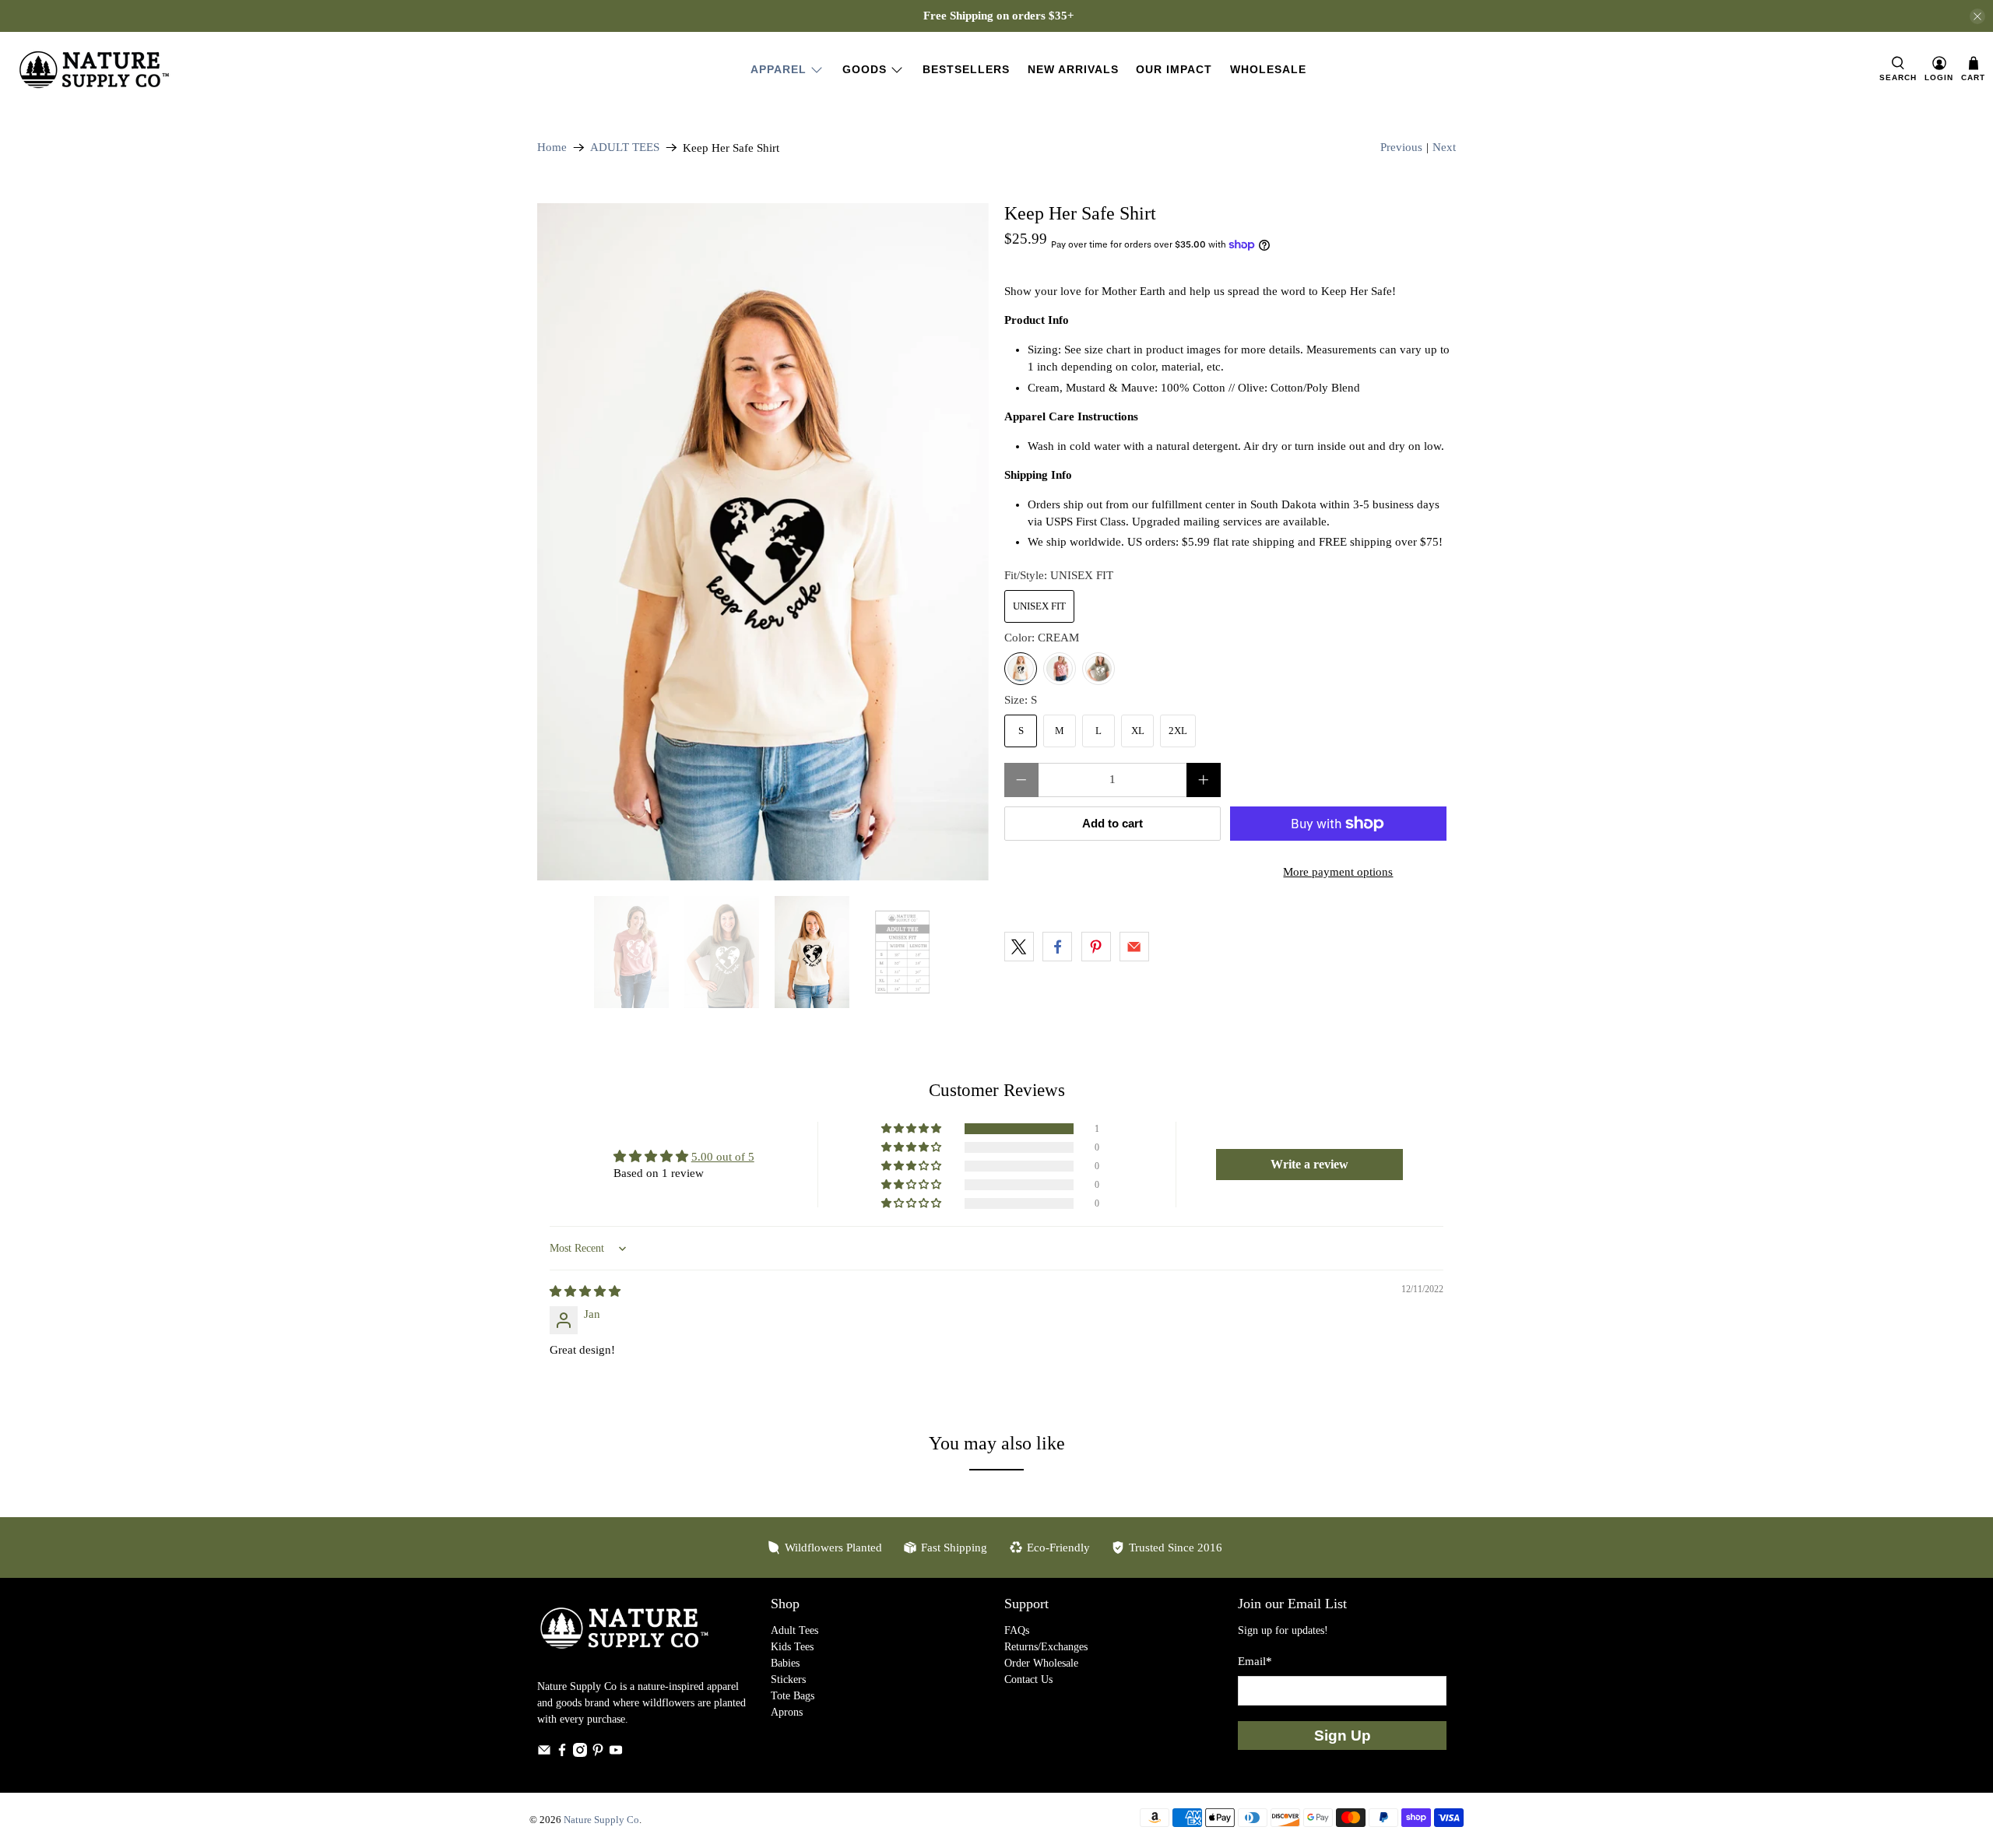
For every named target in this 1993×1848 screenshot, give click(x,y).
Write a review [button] (1309, 1164)
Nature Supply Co (601, 1820)
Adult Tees (794, 1630)
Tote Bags (793, 1696)
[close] (1977, 16)
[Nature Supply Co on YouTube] (616, 1753)
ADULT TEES (625, 148)
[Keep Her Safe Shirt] (763, 542)
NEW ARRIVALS (1073, 69)
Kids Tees (792, 1647)
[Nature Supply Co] (94, 70)
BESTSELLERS (966, 69)
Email (1255, 1661)
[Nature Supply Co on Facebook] (562, 1753)
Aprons (787, 1712)
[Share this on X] (1019, 947)
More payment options (1338, 872)
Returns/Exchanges (1046, 1647)
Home (552, 148)
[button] (912, 1129)
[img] (585, 1291)
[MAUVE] (1060, 669)
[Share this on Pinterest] (1096, 947)
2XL (1178, 731)
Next (1444, 147)
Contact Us (1028, 1679)
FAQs (1017, 1630)
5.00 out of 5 (723, 1157)
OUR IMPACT (1174, 69)
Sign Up (1343, 1736)
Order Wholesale (1041, 1663)
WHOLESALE (1268, 69)
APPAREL (779, 69)
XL (1138, 731)
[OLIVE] (1098, 669)
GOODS (865, 69)
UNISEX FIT (1039, 606)
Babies (785, 1663)
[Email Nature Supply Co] (544, 1753)
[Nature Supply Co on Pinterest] (598, 1753)
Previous (1401, 147)
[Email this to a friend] (1134, 947)
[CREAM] (1021, 669)
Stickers (788, 1679)
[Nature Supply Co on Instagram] (580, 1753)
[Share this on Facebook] (1057, 947)
